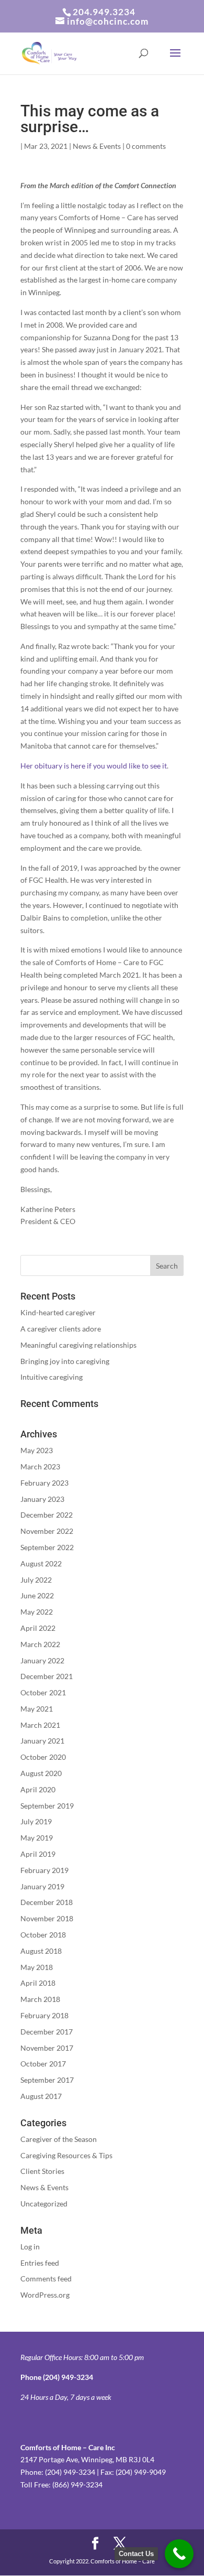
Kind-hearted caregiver (58, 1312)
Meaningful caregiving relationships (78, 1345)
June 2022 (37, 1595)
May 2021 (37, 1709)
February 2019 (44, 1870)
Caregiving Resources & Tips (66, 2155)
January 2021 (42, 1741)
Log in (30, 2247)
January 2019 (42, 1886)
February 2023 (44, 1483)
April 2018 (38, 1983)
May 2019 (37, 1838)
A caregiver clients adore (61, 1329)
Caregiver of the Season (59, 2139)
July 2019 (36, 1821)
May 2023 (37, 1450)
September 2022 (47, 1547)
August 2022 (41, 1563)
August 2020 (41, 1773)
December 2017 (47, 2032)
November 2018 (47, 1918)
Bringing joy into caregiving (65, 1361)
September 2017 (47, 2080)
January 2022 (42, 1660)
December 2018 (47, 1902)
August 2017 (41, 2096)
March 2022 (40, 1644)
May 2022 (37, 1612)
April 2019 (38, 1854)
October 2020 (43, 1757)
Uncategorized (44, 2204)
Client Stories (42, 2171)
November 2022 (47, 1531)
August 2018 (41, 1951)
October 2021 (43, 1692)
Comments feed (46, 2279)
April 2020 (38, 1789)
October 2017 (43, 2064)
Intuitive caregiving (52, 1377)
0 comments (146, 146)
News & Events (97, 146)
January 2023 (42, 1499)
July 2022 (36, 1580)
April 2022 (38, 1628)
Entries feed (40, 2263)
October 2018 (43, 1935)
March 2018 (40, 1999)
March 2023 (40, 1466)
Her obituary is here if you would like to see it (94, 766)
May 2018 (37, 1967)
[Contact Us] (179, 2554)
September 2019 (47, 1806)
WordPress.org (45, 2295)
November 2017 (47, 2048)
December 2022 (47, 1515)
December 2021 (47, 1676)
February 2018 (44, 2015)
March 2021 (40, 1725)
